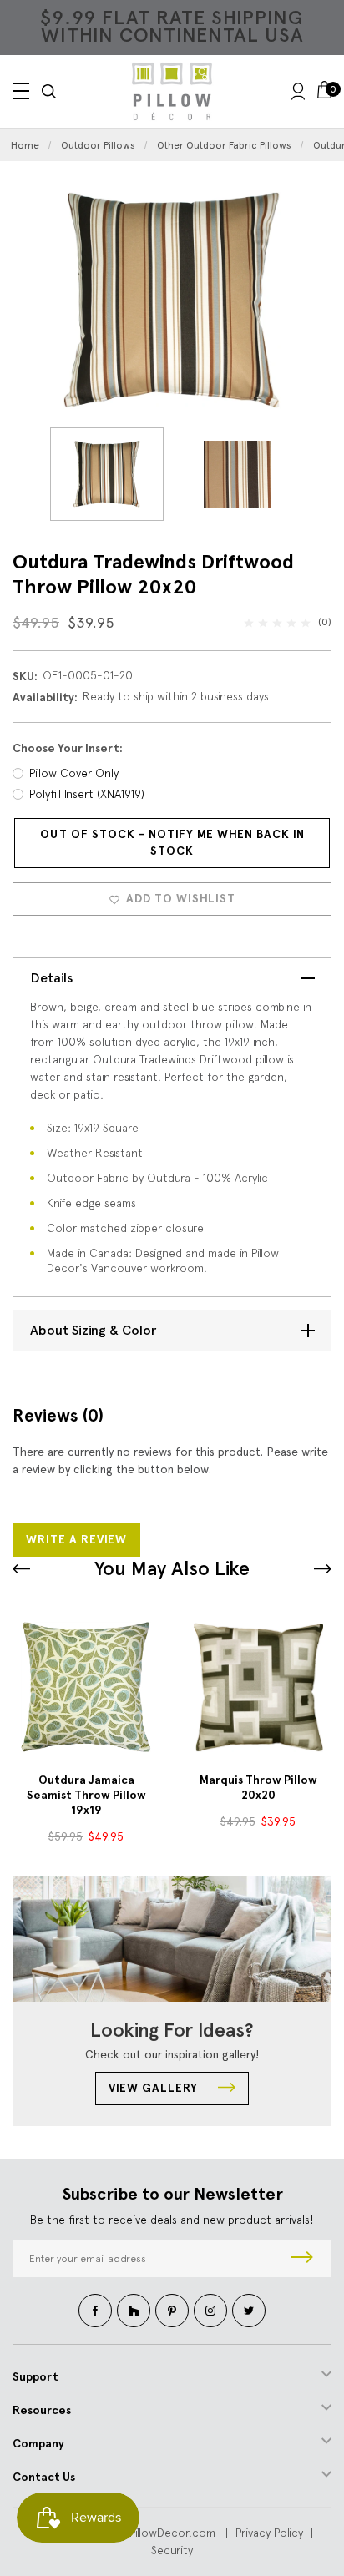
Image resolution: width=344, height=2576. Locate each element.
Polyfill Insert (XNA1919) (87, 794)
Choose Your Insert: (68, 748)
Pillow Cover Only (74, 773)
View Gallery (155, 2088)
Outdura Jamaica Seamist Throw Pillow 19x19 (86, 1795)
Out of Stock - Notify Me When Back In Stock (172, 843)
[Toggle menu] (21, 91)
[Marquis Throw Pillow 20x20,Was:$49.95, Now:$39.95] (258, 1687)
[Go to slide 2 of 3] (323, 1569)
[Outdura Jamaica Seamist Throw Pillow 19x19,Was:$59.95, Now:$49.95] (86, 1687)
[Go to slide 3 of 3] (21, 1569)
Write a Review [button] (76, 1540)
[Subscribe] (302, 2259)
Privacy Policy (269, 2533)
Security (172, 2550)
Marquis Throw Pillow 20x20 (258, 1788)
